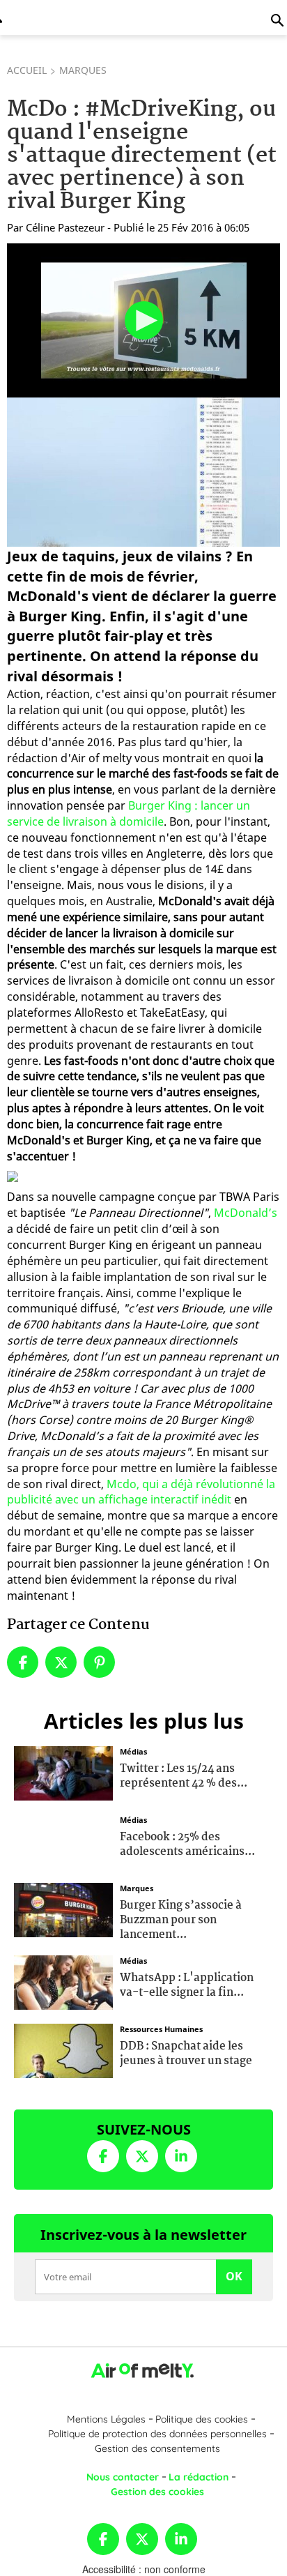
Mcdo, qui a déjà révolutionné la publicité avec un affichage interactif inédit (141, 1492)
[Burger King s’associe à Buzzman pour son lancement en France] (63, 1909)
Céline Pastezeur (65, 227)
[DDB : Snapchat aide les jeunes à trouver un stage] (63, 2050)
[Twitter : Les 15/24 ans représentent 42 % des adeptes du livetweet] (63, 1772)
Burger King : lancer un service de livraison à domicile (129, 813)
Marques (83, 70)
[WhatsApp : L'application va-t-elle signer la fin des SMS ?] (63, 1981)
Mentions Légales (106, 2419)
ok (234, 2276)
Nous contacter (123, 2477)
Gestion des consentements (157, 2448)
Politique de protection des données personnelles (157, 2434)
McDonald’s (246, 1213)
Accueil (27, 70)
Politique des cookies (202, 2419)
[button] (144, 320)
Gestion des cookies (157, 2492)
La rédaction (199, 2477)
